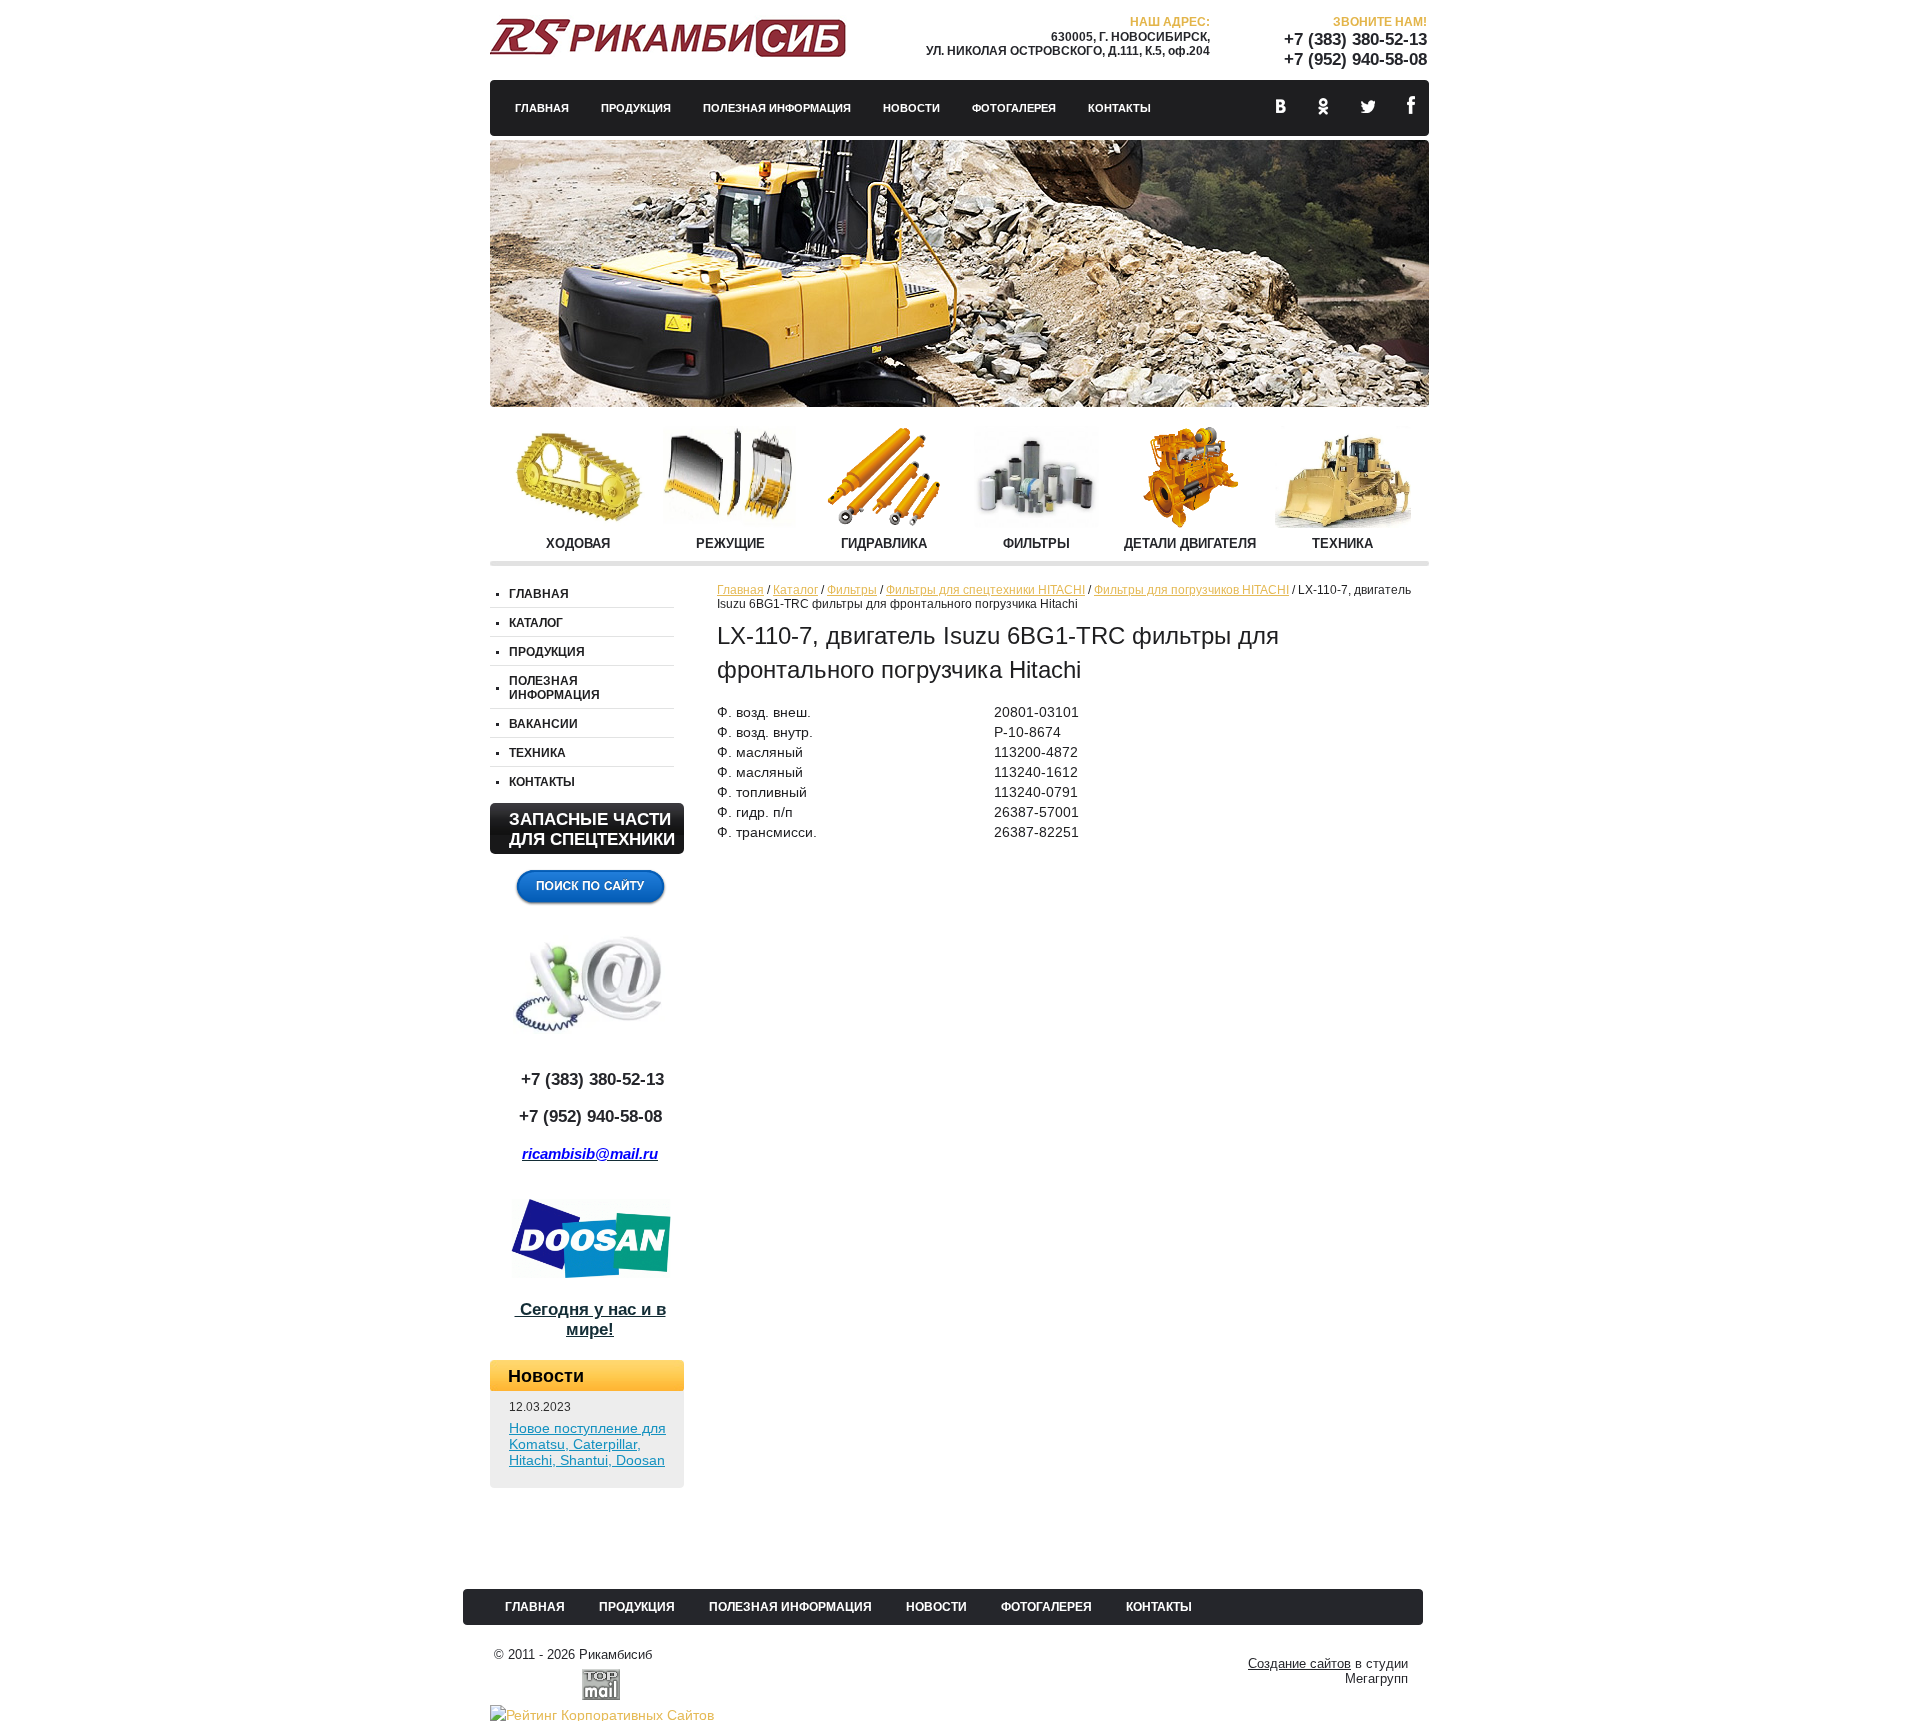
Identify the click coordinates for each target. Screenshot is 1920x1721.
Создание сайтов (1299, 1663)
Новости (911, 108)
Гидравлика (884, 543)
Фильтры (1036, 543)
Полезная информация (777, 108)
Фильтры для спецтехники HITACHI (985, 590)
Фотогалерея (1014, 108)
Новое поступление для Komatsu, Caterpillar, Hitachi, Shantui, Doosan (587, 1444)
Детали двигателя (1190, 543)
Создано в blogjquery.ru (566, 1173)
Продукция (636, 108)
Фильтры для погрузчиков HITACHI (1191, 590)
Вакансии (543, 724)
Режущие (730, 543)
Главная (542, 108)
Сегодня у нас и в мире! (590, 1319)
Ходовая (578, 543)
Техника (1342, 543)
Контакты (1119, 108)
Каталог (795, 590)
